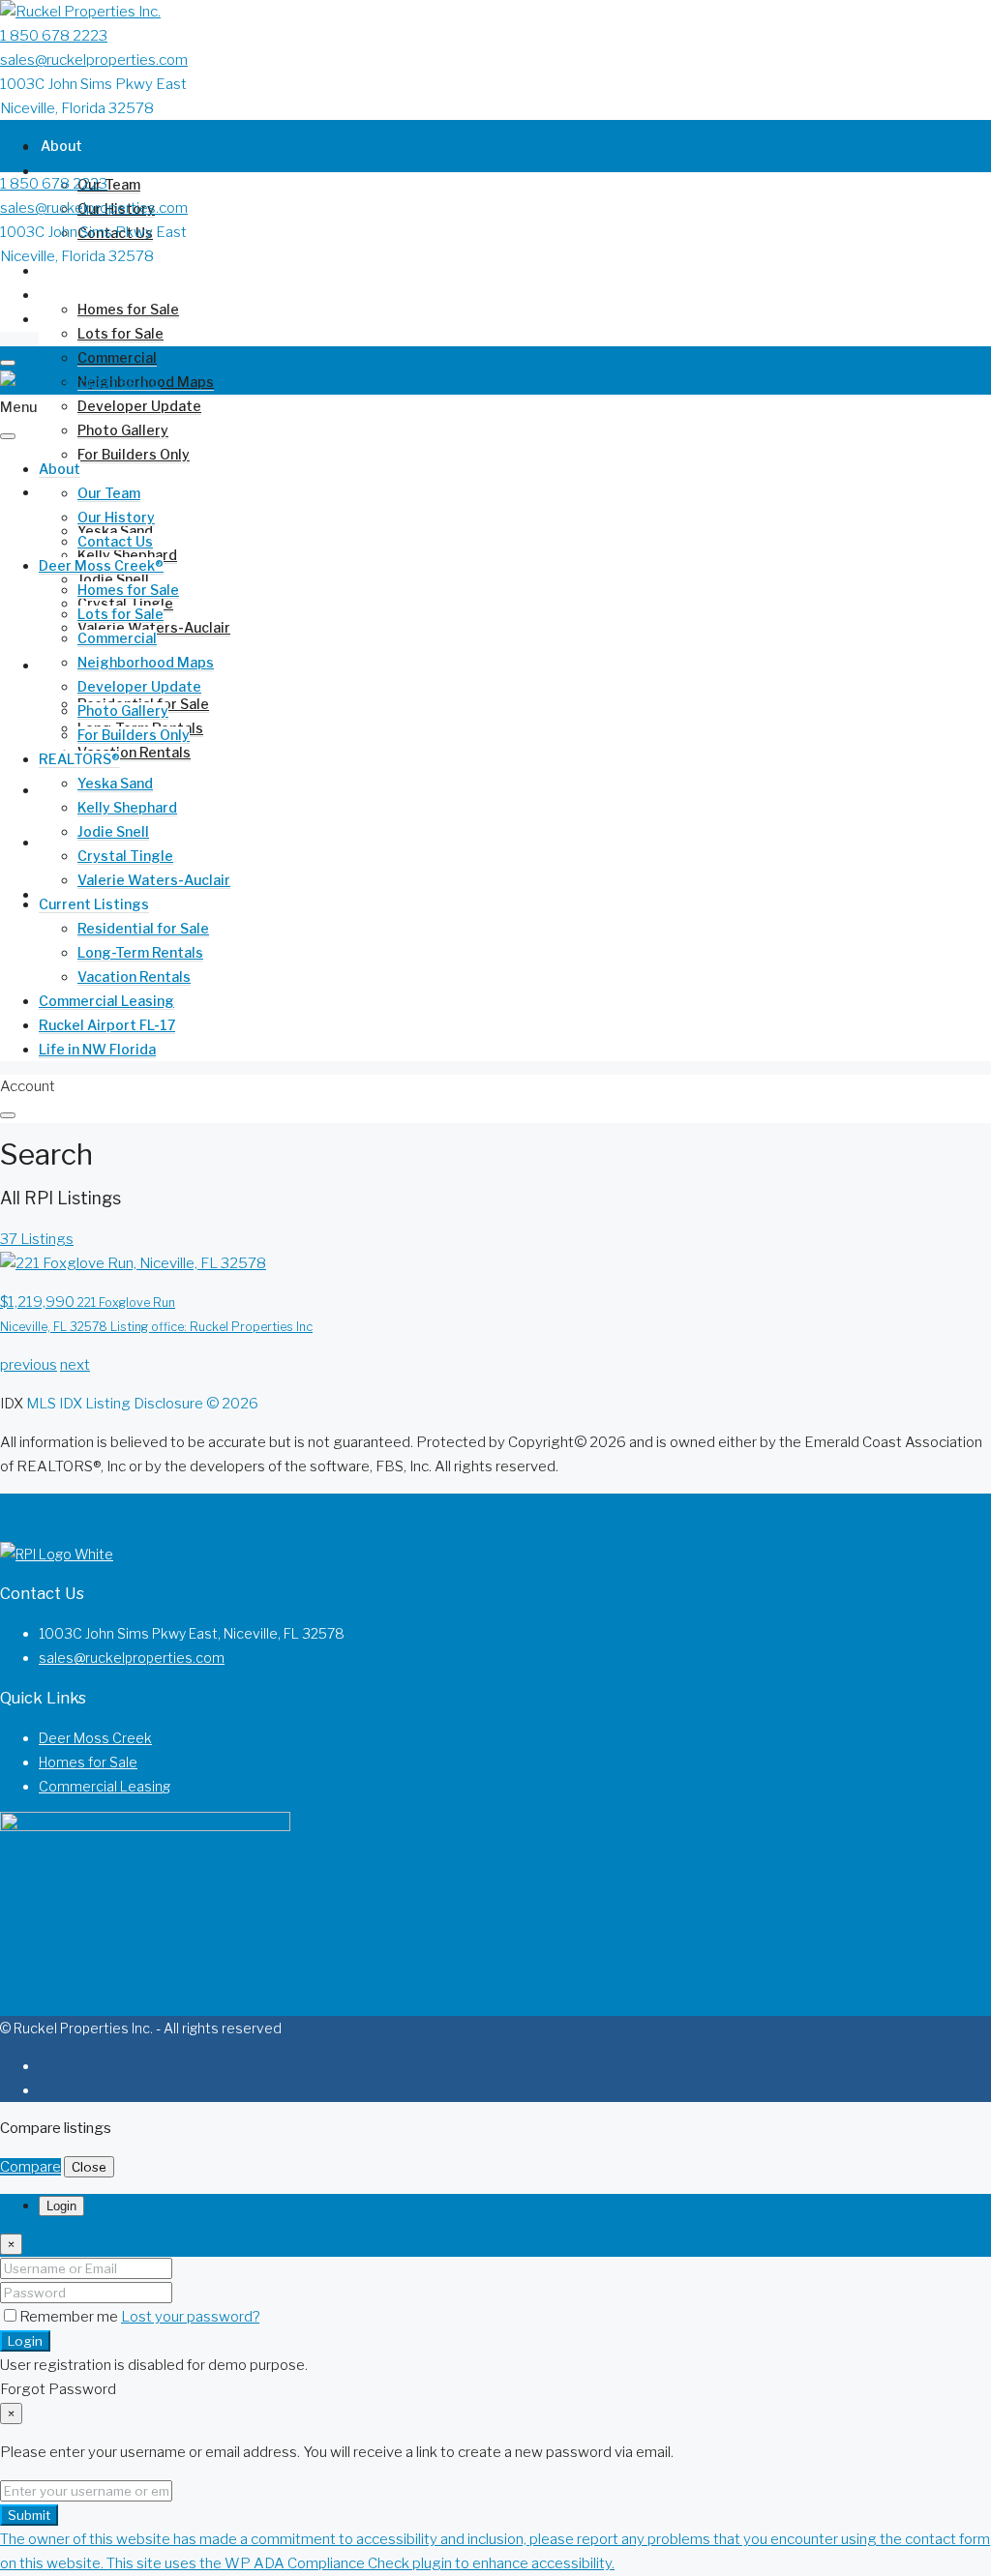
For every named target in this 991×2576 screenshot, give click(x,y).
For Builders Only (134, 454)
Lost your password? (190, 2317)
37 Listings (37, 1239)
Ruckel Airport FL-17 (107, 1025)
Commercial (117, 357)
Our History (116, 517)
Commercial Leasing (106, 1001)
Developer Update (139, 406)
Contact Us (115, 541)
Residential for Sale (143, 928)
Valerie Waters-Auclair (154, 880)
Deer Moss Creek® (103, 270)
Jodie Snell (113, 831)
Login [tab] (61, 2206)
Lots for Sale (120, 333)
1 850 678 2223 (54, 36)
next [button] (75, 1365)
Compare (30, 2167)
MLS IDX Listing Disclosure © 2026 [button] (142, 1404)
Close (89, 2167)
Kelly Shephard (127, 555)
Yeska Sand (115, 783)
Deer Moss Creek (95, 1738)
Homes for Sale (128, 309)
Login (25, 2341)
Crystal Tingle (125, 856)
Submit (29, 2515)
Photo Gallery (123, 430)
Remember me (70, 2317)
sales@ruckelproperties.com (94, 60)
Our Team (109, 184)
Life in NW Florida (99, 894)
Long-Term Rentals (140, 952)
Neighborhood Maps (146, 662)
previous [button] (29, 1365)
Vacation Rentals (134, 752)
